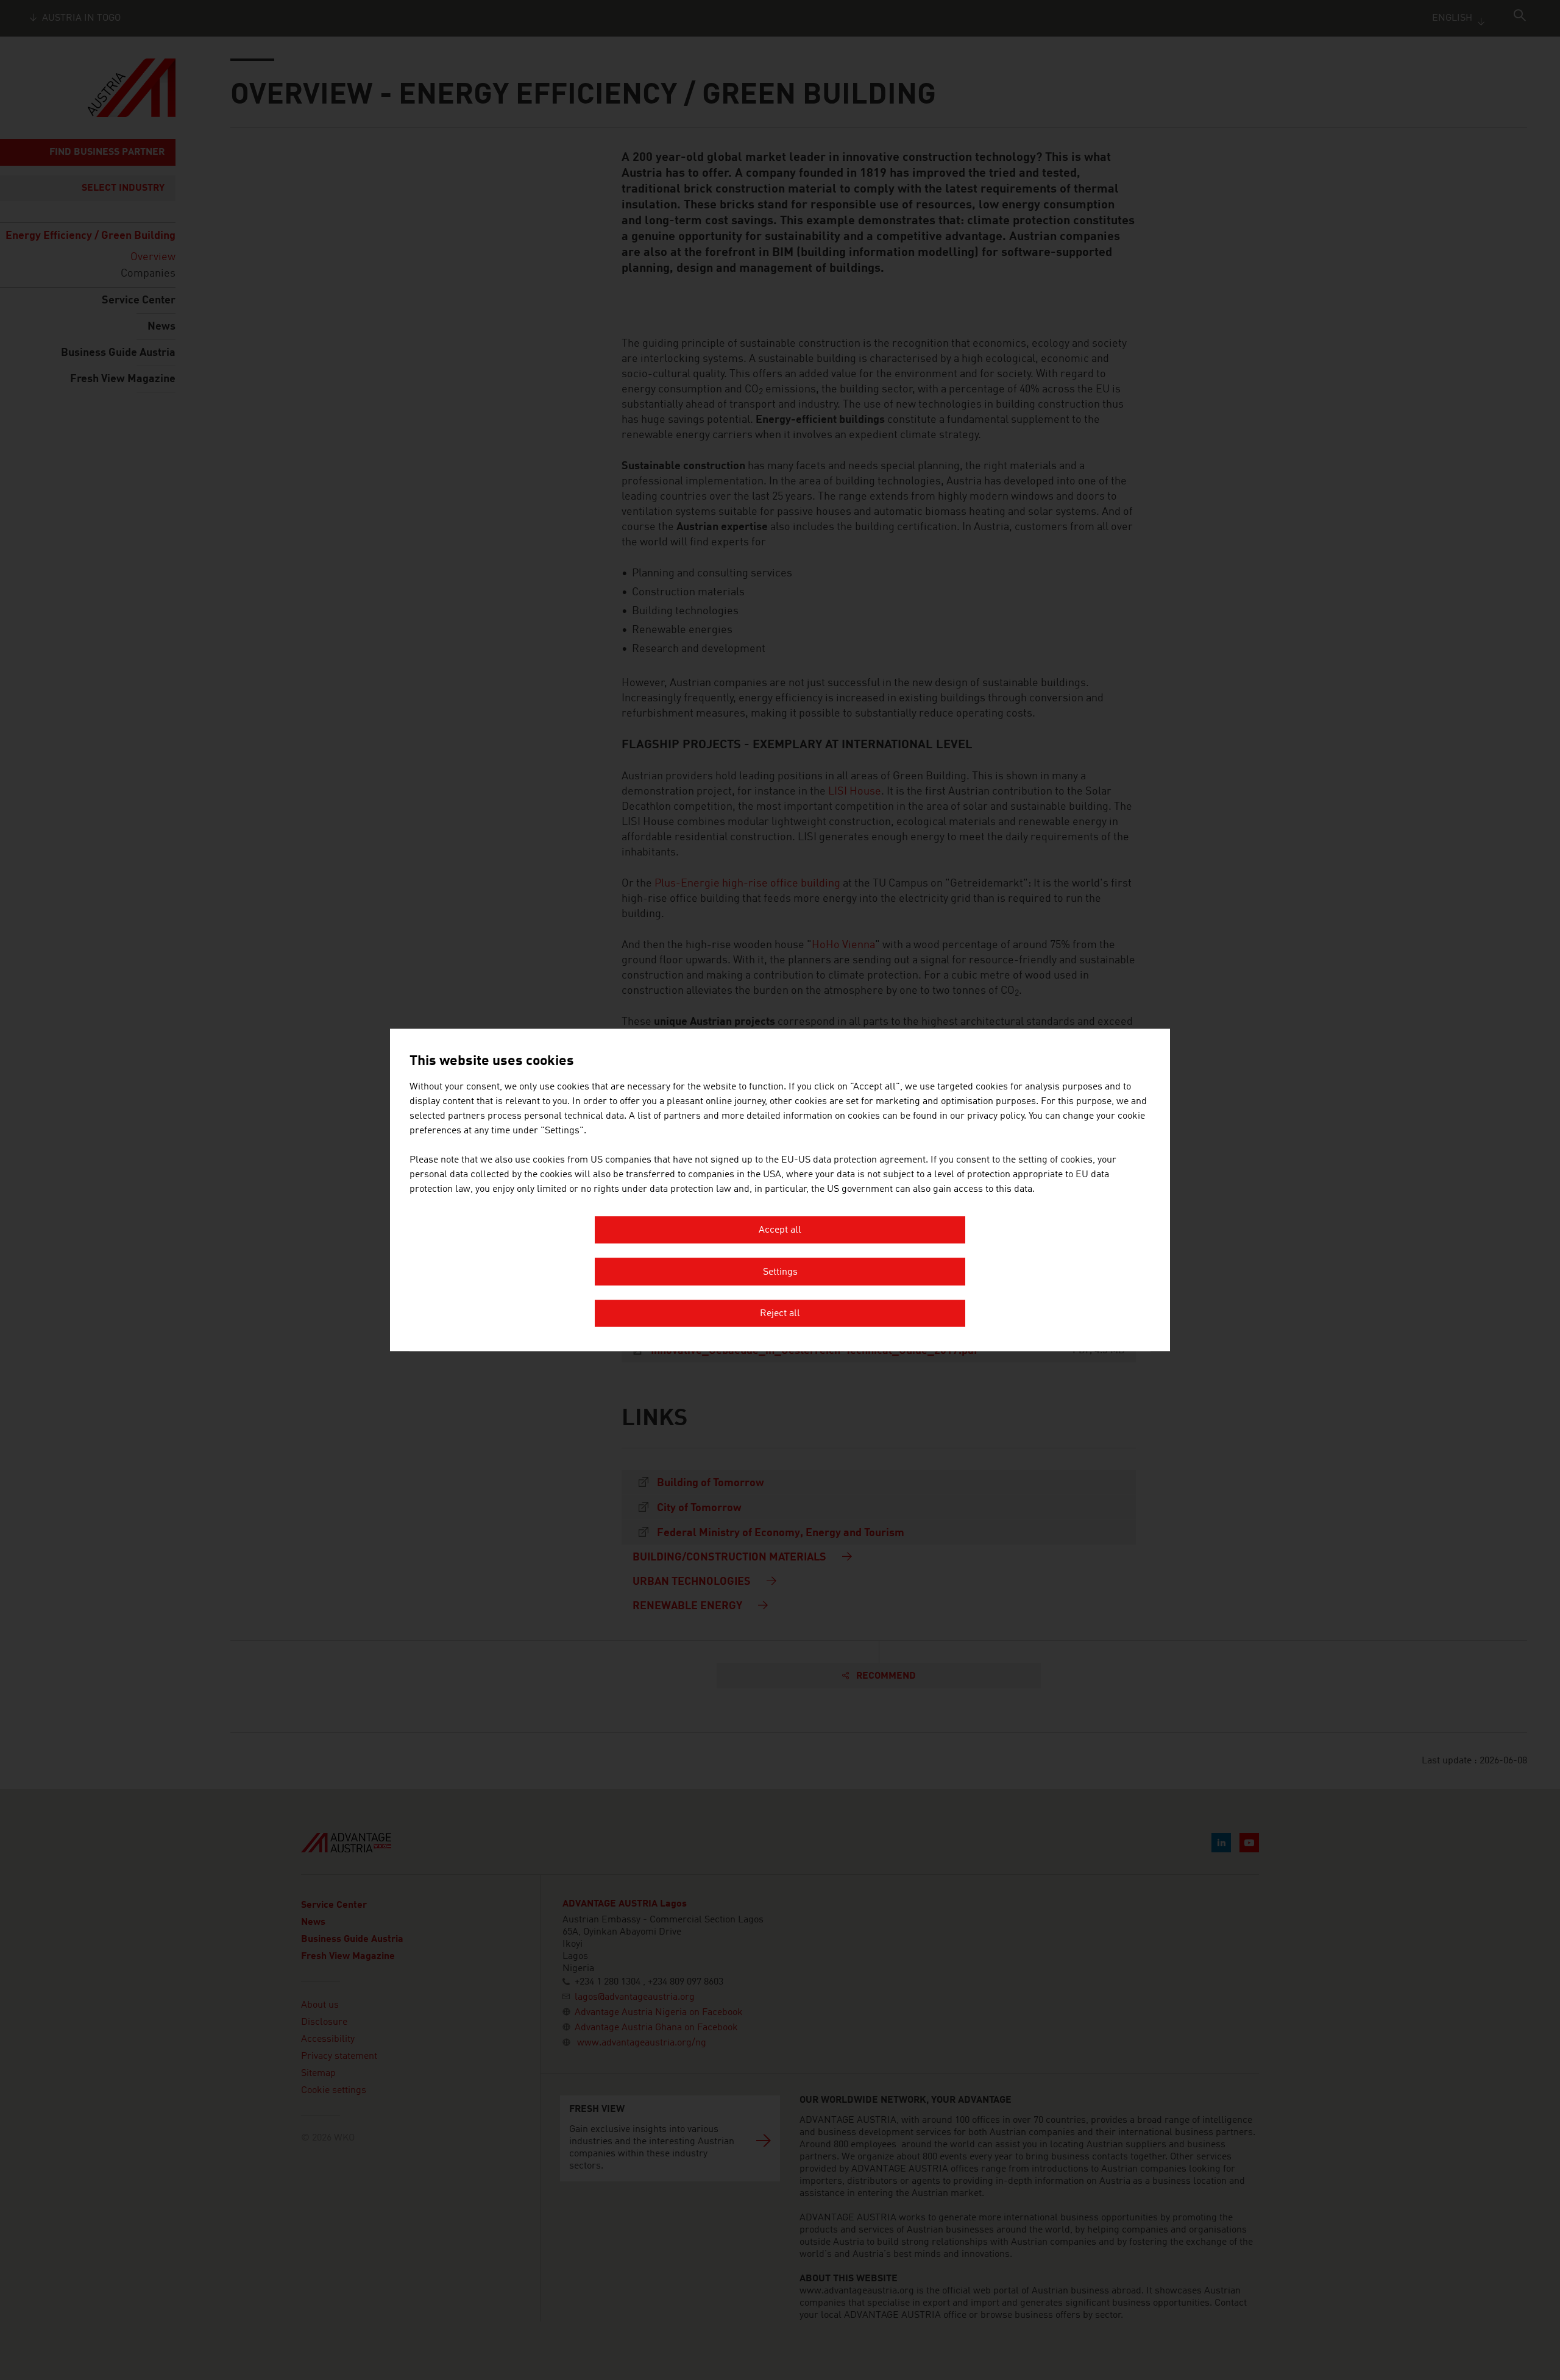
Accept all (780, 1231)
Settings (780, 1272)
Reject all (780, 1314)
